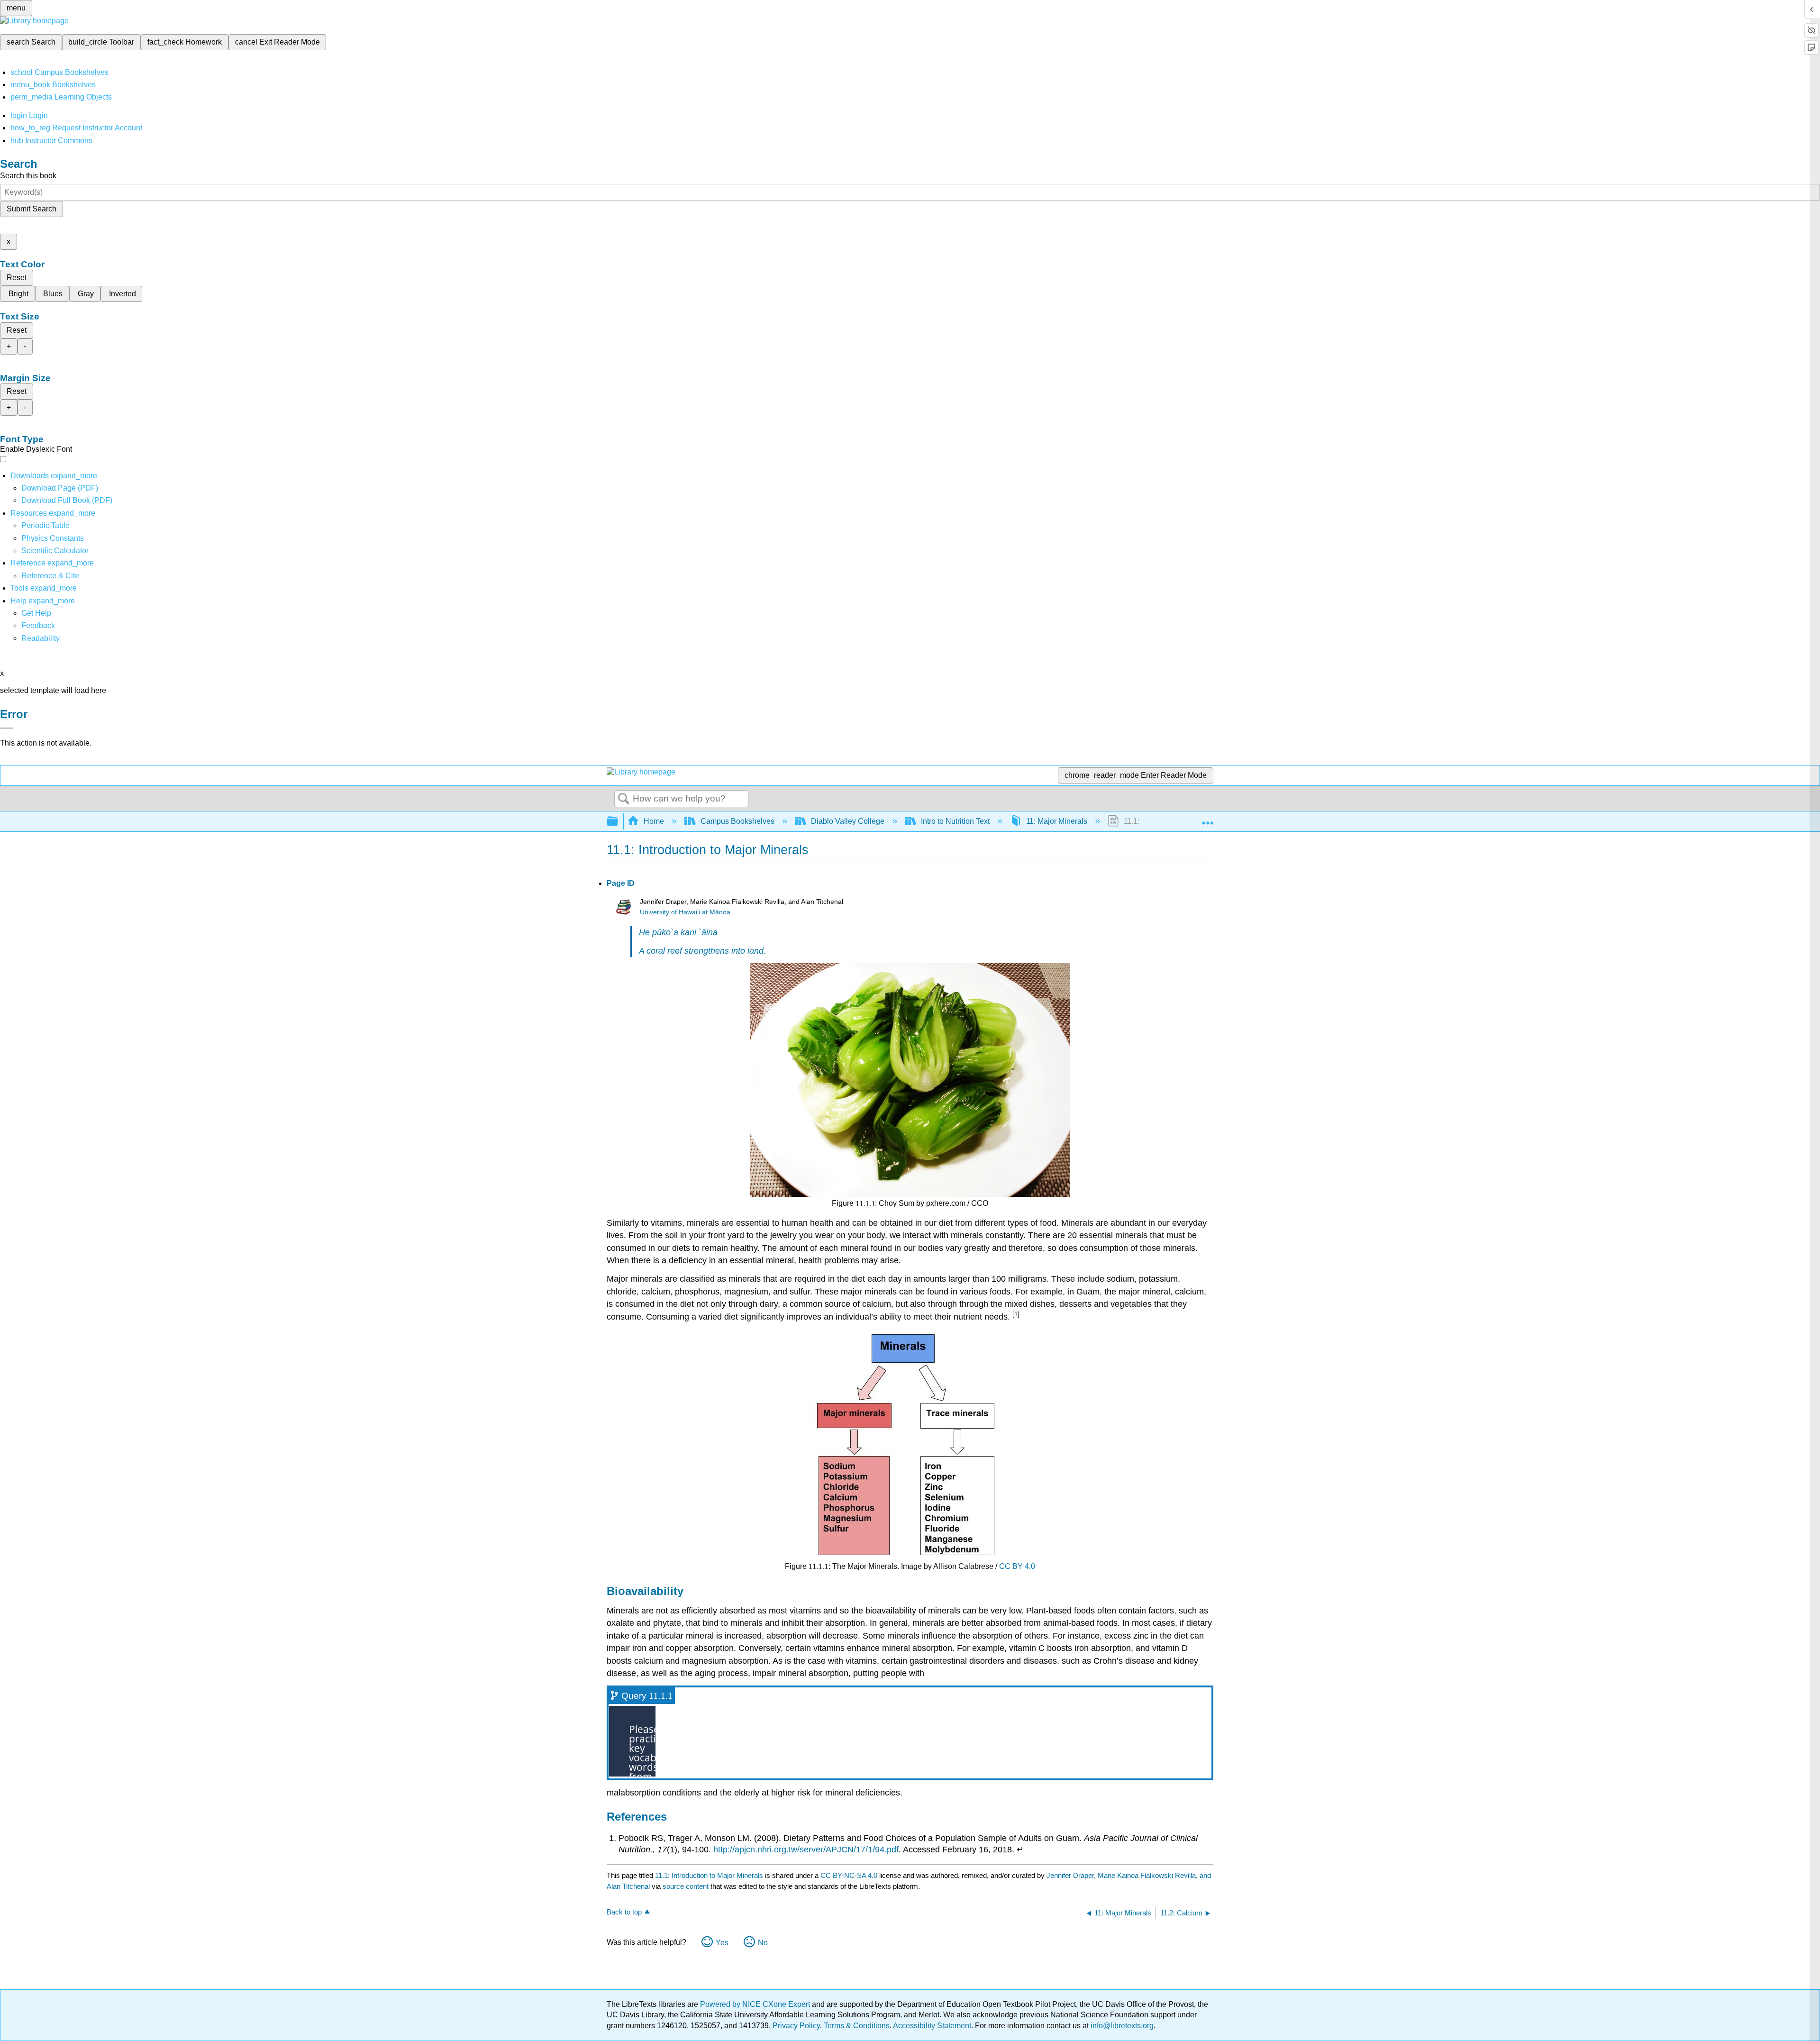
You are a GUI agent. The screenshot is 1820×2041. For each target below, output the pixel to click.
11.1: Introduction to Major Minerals (709, 1875)
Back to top (624, 1912)
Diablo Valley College (848, 821)
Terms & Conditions (857, 2026)
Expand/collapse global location (1208, 819)
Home (654, 821)
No (763, 1943)
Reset (17, 278)
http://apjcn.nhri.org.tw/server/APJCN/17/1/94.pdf (806, 1850)
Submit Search (32, 209)
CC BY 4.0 (1017, 1566)
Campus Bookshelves (737, 821)
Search (624, 799)
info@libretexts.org (1121, 2026)
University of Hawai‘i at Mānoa (685, 912)
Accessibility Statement (932, 2026)
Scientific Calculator (55, 551)
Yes (722, 1943)
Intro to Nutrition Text (955, 821)
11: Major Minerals (1057, 821)
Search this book (28, 176)
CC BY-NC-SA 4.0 (849, 1875)
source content (686, 1886)
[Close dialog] (7, 728)
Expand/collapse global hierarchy (619, 822)
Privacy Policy (796, 2026)
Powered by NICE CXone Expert (756, 2004)
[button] (38, 625)
